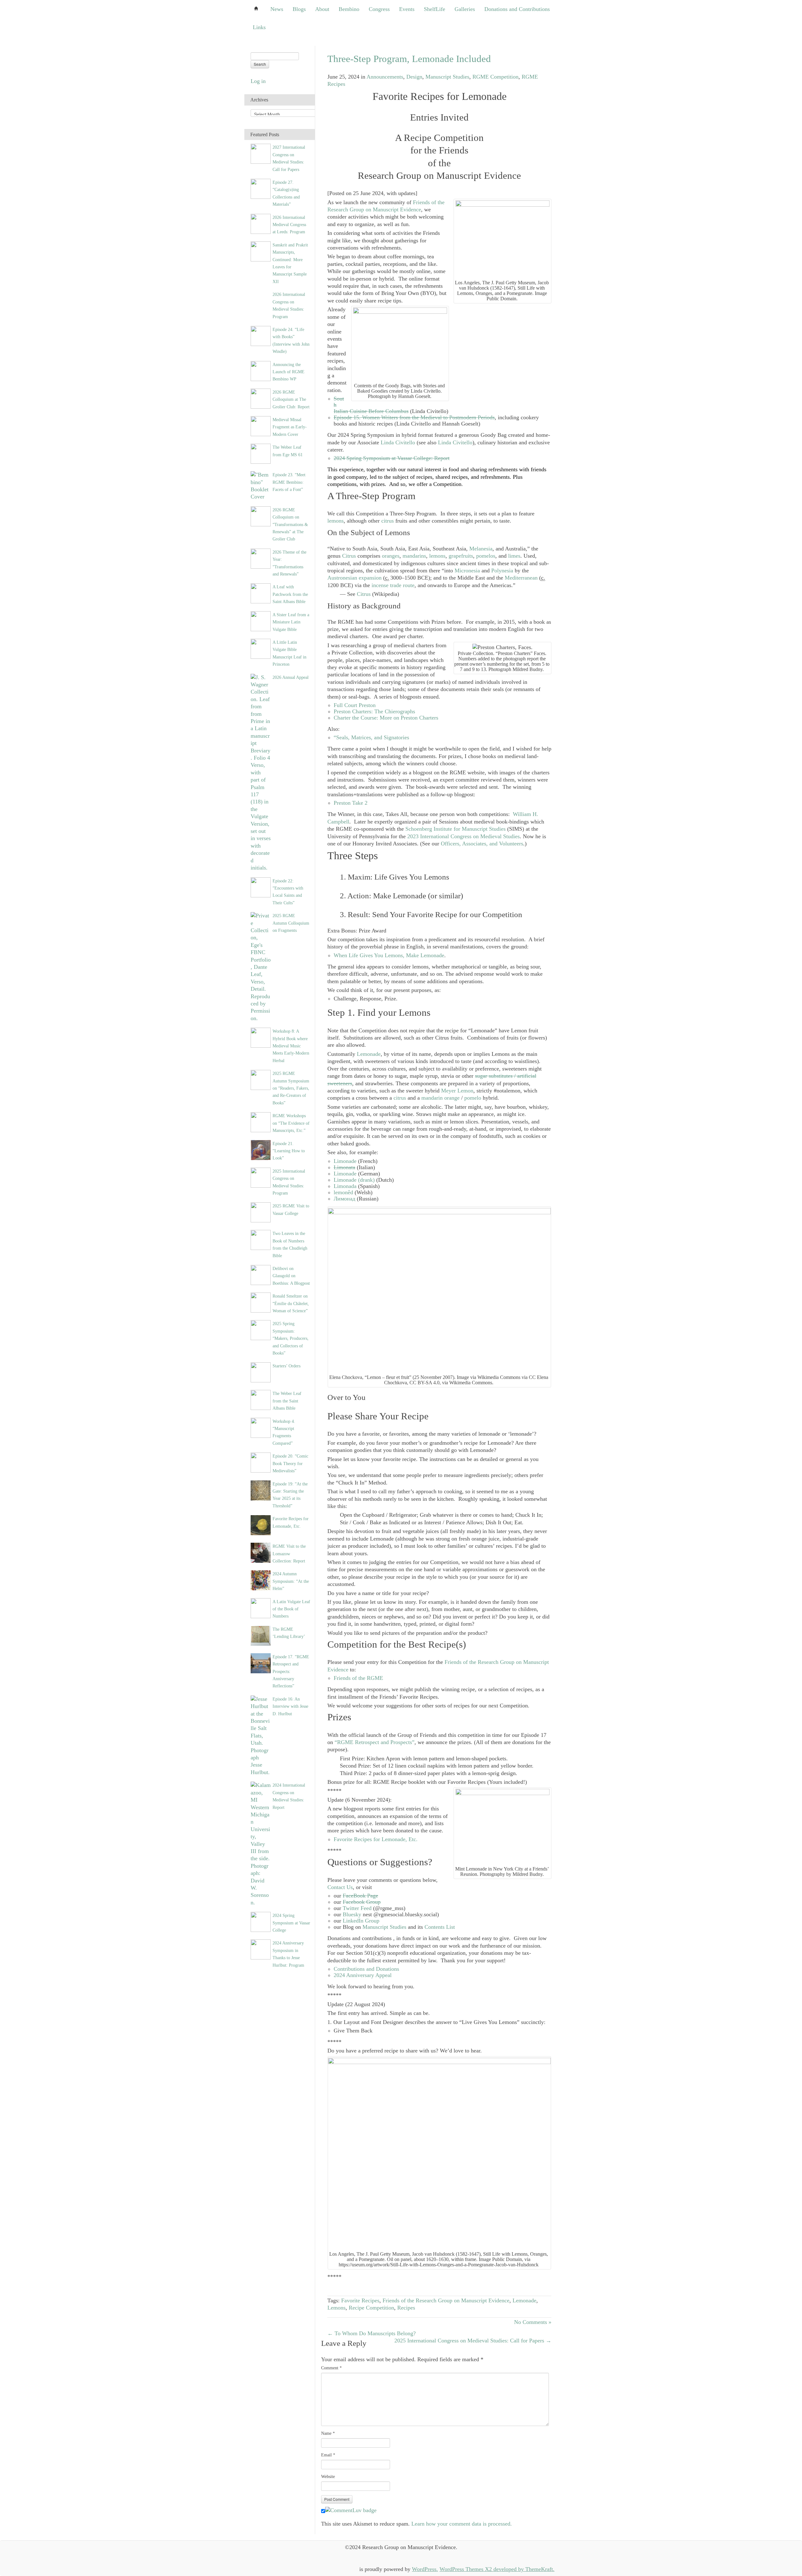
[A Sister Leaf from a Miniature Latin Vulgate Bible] (261, 621)
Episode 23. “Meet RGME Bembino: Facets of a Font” (289, 482)
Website (328, 2477)
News (277, 9)
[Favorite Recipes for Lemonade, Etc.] (261, 1525)
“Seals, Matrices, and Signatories (371, 737)
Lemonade (369, 1054)
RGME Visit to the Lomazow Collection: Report (289, 1554)
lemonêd (343, 1192)
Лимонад (344, 1199)
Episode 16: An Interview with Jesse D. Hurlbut (290, 1706)
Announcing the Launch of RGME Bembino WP (289, 372)
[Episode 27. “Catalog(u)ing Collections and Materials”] (261, 188)
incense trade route (393, 585)
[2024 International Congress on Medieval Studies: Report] (261, 1843)
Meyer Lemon (457, 1091)
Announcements (385, 77)
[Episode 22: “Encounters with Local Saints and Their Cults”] (261, 887)
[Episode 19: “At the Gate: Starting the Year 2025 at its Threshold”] (261, 1490)
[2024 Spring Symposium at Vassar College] (261, 1921)
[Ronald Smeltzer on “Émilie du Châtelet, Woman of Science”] (261, 1302)
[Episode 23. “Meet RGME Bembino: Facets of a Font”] (261, 485)
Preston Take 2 (351, 803)
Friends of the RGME (358, 1678)
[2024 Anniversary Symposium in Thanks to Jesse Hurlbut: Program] (261, 1949)
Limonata (344, 1167)
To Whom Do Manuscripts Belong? (372, 2333)
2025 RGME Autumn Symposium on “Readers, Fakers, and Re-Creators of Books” (291, 1088)
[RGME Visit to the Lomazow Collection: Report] (261, 1552)
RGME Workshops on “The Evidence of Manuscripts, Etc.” (291, 1123)
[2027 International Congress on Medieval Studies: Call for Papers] (261, 153)
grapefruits (461, 556)
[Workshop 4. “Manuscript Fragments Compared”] (261, 1427)
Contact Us (340, 1887)
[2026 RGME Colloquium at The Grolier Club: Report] (261, 398)
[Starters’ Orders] (261, 1372)
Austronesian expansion (354, 578)
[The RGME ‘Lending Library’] (261, 1635)
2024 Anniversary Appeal (363, 1975)
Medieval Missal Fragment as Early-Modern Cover (290, 427)
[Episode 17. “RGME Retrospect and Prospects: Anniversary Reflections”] (261, 1663)
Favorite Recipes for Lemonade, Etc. (376, 1839)
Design (414, 77)
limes (514, 556)
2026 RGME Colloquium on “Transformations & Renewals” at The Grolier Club (290, 524)
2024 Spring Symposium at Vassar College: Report (392, 458)
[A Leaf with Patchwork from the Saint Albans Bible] (261, 593)
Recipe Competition (371, 2308)
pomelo (473, 1098)
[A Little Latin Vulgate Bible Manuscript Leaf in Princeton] (261, 648)
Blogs (299, 9)
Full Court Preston (355, 705)
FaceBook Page (360, 1896)
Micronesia (467, 570)
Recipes (406, 2308)
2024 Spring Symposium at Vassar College (291, 1923)
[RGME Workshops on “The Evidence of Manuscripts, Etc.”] (261, 1122)
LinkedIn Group (361, 1921)
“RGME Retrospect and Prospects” (375, 1742)
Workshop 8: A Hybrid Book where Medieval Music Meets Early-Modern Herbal (291, 1046)
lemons (336, 521)
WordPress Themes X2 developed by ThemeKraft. (497, 2569)
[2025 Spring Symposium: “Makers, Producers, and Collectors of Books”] (261, 1330)
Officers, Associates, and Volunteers (482, 844)
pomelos (486, 556)
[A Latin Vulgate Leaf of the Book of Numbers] (261, 1608)
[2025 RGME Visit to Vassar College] (261, 1212)
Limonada (345, 1186)
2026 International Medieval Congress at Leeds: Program (289, 225)
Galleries (465, 9)
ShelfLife (435, 9)
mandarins (414, 556)
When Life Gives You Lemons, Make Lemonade (389, 955)
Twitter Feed (357, 1908)
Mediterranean (521, 578)
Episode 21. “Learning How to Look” (289, 1151)
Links (259, 27)
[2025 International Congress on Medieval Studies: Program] (261, 1177)
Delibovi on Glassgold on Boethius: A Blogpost (291, 1276)
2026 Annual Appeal (291, 677)
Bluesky (352, 1914)
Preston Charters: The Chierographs (374, 711)
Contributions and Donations (366, 1969)
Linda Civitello (398, 442)
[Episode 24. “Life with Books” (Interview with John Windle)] (261, 335)
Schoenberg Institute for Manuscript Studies (456, 829)
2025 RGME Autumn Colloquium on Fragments (291, 923)
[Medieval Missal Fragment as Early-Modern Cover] (261, 426)
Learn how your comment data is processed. (462, 2524)
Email (328, 2455)
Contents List (440, 1927)
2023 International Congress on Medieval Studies (463, 836)
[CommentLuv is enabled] (351, 2510)
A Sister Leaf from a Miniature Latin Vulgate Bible (291, 622)
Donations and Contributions (517, 9)
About (322, 9)
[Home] (256, 9)
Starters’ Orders (286, 1366)
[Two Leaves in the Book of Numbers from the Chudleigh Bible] (261, 1239)
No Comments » (533, 2322)
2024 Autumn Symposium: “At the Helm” (291, 1581)
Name (328, 2433)
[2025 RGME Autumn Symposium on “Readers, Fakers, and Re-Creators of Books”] (261, 1079)
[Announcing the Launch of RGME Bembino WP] (261, 370)
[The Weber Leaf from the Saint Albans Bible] (261, 1400)
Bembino (349, 9)
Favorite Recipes (360, 2300)
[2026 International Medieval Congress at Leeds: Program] (261, 223)
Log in (258, 81)
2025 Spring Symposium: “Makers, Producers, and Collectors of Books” (291, 1338)
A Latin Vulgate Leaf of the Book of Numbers (291, 1609)
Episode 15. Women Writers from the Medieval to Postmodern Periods (414, 417)
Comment (331, 2368)
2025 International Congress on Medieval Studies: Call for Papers (473, 2341)
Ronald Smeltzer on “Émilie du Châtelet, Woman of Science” (291, 1303)
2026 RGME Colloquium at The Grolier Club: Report (291, 399)
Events (407, 9)
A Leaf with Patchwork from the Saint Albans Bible (290, 594)
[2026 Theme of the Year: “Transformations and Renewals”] (261, 558)
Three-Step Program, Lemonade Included (409, 59)
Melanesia (481, 549)
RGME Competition (495, 77)
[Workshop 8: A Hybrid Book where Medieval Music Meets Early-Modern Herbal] (261, 1037)
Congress (379, 9)
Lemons (336, 2308)
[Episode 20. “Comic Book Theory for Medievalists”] (261, 1462)
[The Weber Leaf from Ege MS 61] (261, 453)
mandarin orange (440, 1098)
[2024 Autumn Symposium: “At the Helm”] (261, 1580)
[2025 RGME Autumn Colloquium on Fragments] (261, 967)
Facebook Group (362, 1902)
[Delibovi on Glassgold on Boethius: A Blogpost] (261, 1274)
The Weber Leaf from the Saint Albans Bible (287, 1401)
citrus (388, 521)
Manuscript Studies (447, 77)
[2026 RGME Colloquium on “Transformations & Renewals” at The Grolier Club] (261, 516)
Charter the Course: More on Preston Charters (386, 718)
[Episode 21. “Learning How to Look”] (261, 1149)
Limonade (345, 1161)
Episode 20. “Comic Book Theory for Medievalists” (290, 1463)
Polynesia (502, 570)
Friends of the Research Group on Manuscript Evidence (386, 206)
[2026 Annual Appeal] (261, 772)
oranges (391, 556)
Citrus (349, 556)
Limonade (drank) (354, 1180)
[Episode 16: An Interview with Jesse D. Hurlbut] (261, 1735)
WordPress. (425, 2569)
